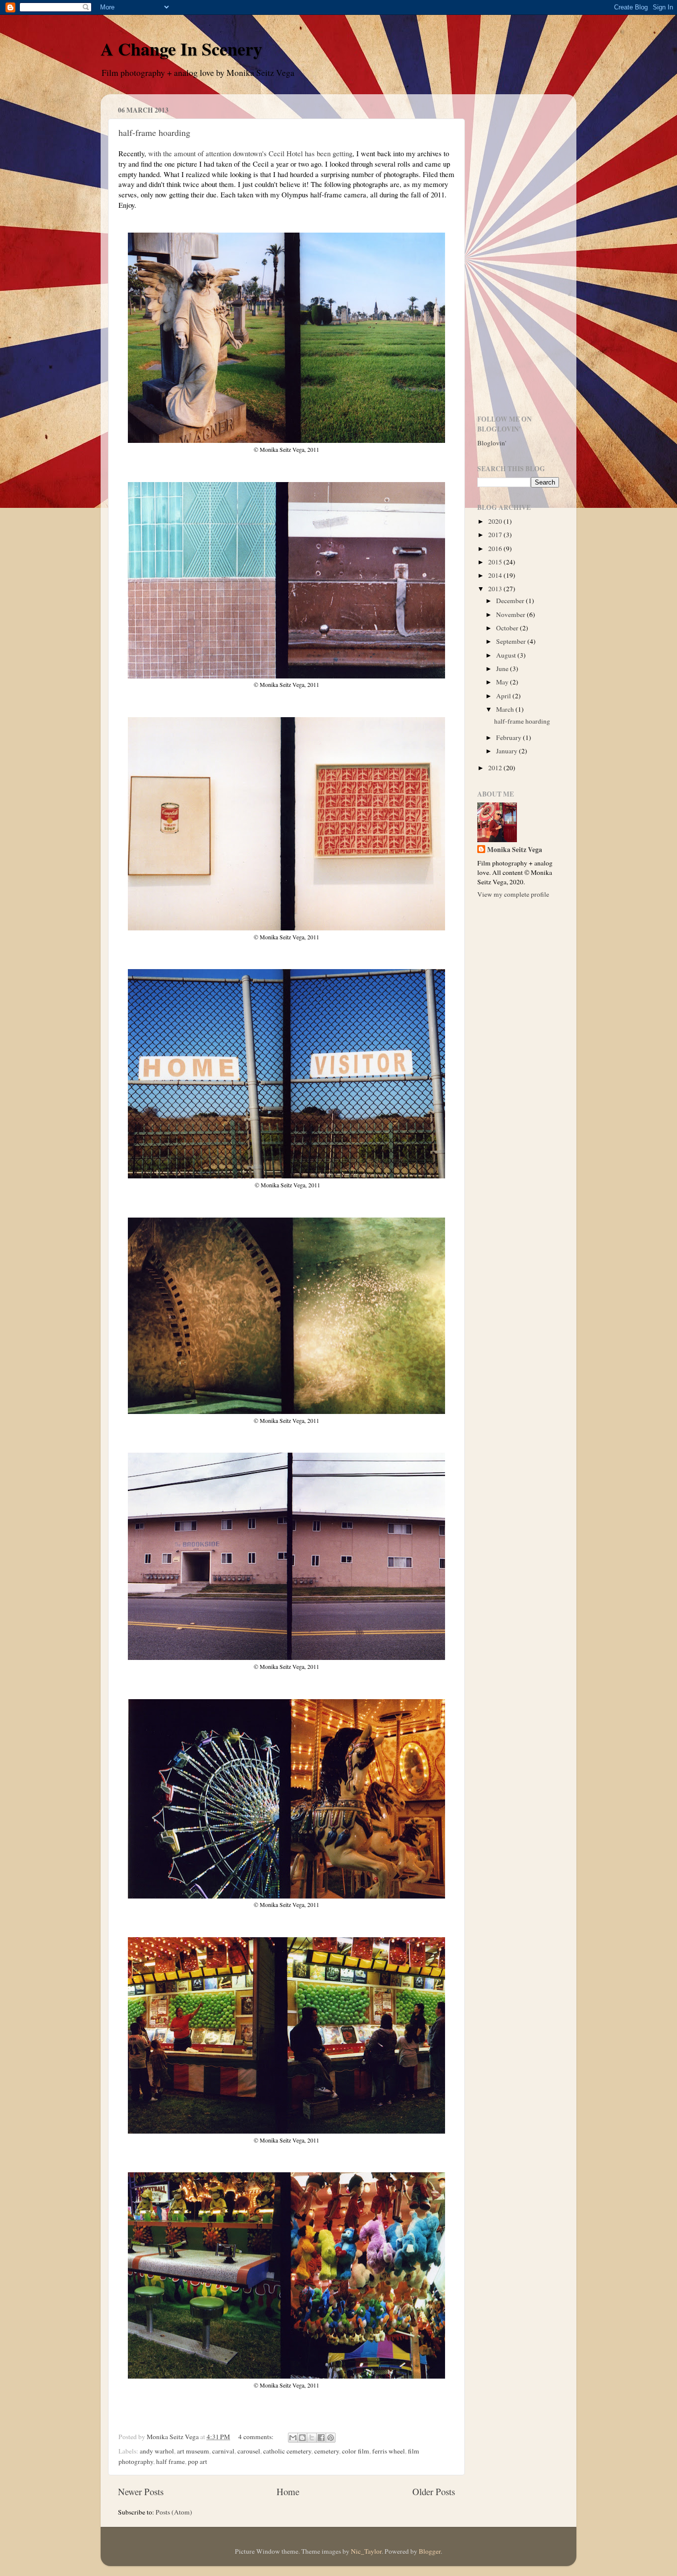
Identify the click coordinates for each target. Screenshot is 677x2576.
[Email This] (293, 2438)
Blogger (430, 2551)
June (503, 669)
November (511, 614)
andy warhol (157, 2451)
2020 (496, 521)
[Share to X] (312, 2438)
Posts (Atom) (174, 2512)
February (509, 737)
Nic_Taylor (366, 2551)
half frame (170, 2461)
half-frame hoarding (154, 132)
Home (288, 2491)
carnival (223, 2451)
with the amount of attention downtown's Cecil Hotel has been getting (250, 153)
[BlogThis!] (302, 2438)
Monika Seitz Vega (515, 850)
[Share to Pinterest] (331, 2438)
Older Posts (434, 2491)
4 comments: (257, 2437)
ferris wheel (389, 2451)
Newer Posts (141, 2491)
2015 (496, 562)
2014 (496, 575)
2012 (496, 768)
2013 (496, 589)
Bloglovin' (492, 443)
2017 (496, 535)
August (507, 655)
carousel (249, 2451)
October (508, 628)
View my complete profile (513, 894)
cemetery (327, 2451)
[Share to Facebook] (321, 2438)
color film (356, 2451)
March (506, 709)
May (503, 682)
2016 (496, 549)
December (511, 601)
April (504, 696)
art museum (193, 2451)
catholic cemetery (287, 2451)
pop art (197, 2461)
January (508, 751)
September (512, 641)
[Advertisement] (518, 250)
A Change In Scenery (181, 49)
